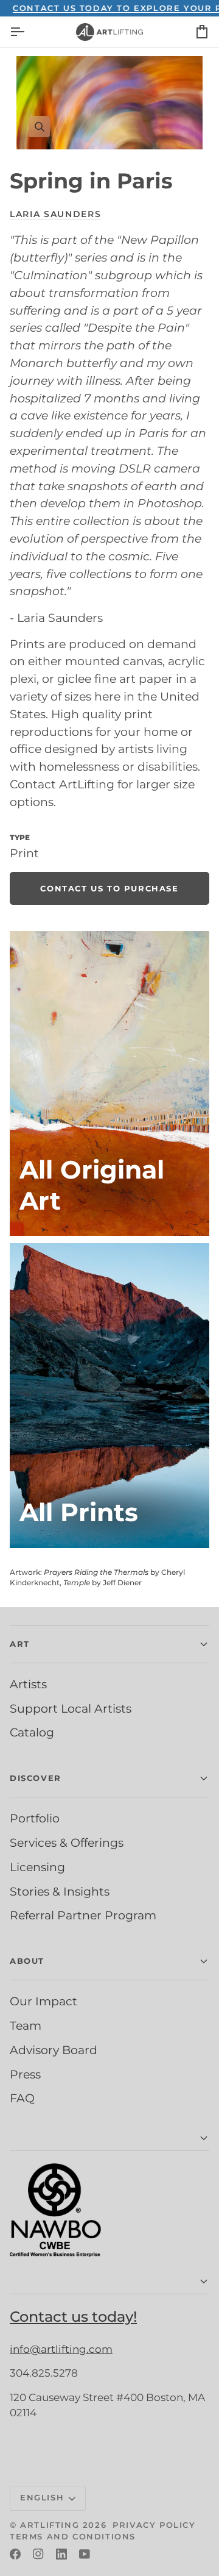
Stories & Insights (60, 1891)
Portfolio (35, 1818)
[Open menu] (28, 32)
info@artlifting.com (61, 2349)
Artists (28, 1684)
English (42, 2497)
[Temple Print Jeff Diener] (109, 1396)
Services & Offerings (67, 1843)
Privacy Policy (154, 2525)
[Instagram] (38, 2554)
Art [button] (20, 1644)
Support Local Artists (71, 1708)
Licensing (37, 1867)
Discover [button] (36, 1778)
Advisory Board (54, 2050)
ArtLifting (50, 2525)
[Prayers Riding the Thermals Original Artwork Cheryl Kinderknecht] (109, 1083)
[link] (109, 888)
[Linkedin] (61, 2554)
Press (25, 2074)
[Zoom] (109, 103)
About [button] (27, 1961)
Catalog (32, 1732)
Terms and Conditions (73, 2536)
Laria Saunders (56, 214)
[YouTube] (85, 2554)
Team (26, 2025)
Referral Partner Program (83, 1915)
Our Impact (43, 2001)
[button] (109, 2139)
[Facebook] (15, 2554)
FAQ (22, 2098)
